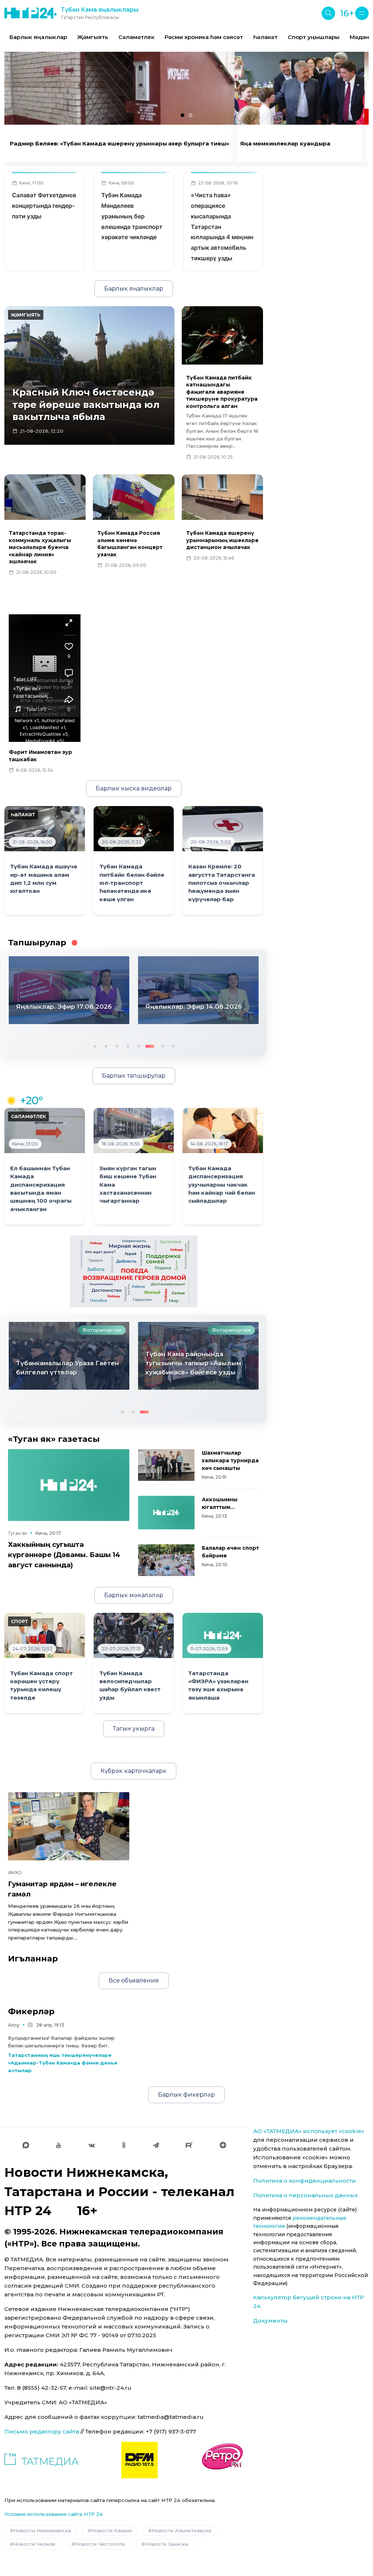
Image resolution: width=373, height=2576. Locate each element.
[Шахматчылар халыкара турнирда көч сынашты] (166, 1465)
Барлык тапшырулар (134, 1076)
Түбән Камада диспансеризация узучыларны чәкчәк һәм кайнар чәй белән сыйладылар (222, 1185)
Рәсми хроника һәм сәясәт (204, 37)
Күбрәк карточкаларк (134, 1771)
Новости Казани (111, 2530)
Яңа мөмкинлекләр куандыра (285, 144)
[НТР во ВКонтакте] (92, 2145)
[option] (38, 37)
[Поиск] (328, 13)
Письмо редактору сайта (42, 2431)
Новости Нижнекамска (42, 2530)
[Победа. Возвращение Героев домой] (134, 1271)
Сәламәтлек (136, 37)
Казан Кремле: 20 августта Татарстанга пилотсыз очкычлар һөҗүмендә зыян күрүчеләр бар (222, 883)
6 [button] (149, 1046)
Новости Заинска (166, 2544)
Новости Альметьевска (181, 2530)
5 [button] (138, 1046)
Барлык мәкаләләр (134, 1595)
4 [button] (127, 1046)
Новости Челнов (34, 2544)
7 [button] (160, 1046)
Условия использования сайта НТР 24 (54, 2514)
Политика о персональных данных (305, 2195)
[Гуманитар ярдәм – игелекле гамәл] (69, 1826)
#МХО (15, 1873)
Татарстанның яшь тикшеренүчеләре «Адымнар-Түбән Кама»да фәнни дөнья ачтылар (63, 2063)
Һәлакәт (265, 37)
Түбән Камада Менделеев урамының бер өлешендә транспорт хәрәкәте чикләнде (132, 216)
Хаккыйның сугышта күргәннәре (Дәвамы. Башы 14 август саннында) (64, 1555)
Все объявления (134, 1980)
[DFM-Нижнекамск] (140, 2460)
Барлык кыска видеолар (134, 788)
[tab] (182, 115)
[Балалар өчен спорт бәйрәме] (166, 1560)
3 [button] (116, 1046)
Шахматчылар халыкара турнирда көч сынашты (230, 1460)
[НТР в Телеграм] (156, 2145)
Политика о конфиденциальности (305, 2181)
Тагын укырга (134, 1729)
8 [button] (173, 1046)
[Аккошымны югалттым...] (166, 1513)
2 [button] (105, 1046)
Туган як (17, 1533)
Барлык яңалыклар (38, 37)
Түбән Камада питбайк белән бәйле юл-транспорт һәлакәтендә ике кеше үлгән (132, 883)
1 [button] (94, 1046)
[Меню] (362, 13)
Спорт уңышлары (314, 37)
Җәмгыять (93, 37)
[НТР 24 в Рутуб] (189, 2145)
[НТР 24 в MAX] (26, 2145)
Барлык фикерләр (186, 2095)
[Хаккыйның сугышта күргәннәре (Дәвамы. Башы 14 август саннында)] (69, 1485)
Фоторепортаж (102, 1330)
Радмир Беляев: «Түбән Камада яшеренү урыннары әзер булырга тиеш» (119, 144)
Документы (270, 2321)
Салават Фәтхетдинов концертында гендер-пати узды (44, 206)
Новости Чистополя (100, 2544)
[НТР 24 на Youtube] (59, 2145)
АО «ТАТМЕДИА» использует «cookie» (309, 2131)
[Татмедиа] (42, 2460)
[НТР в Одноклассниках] (124, 2145)
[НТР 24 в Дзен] (223, 2145)
